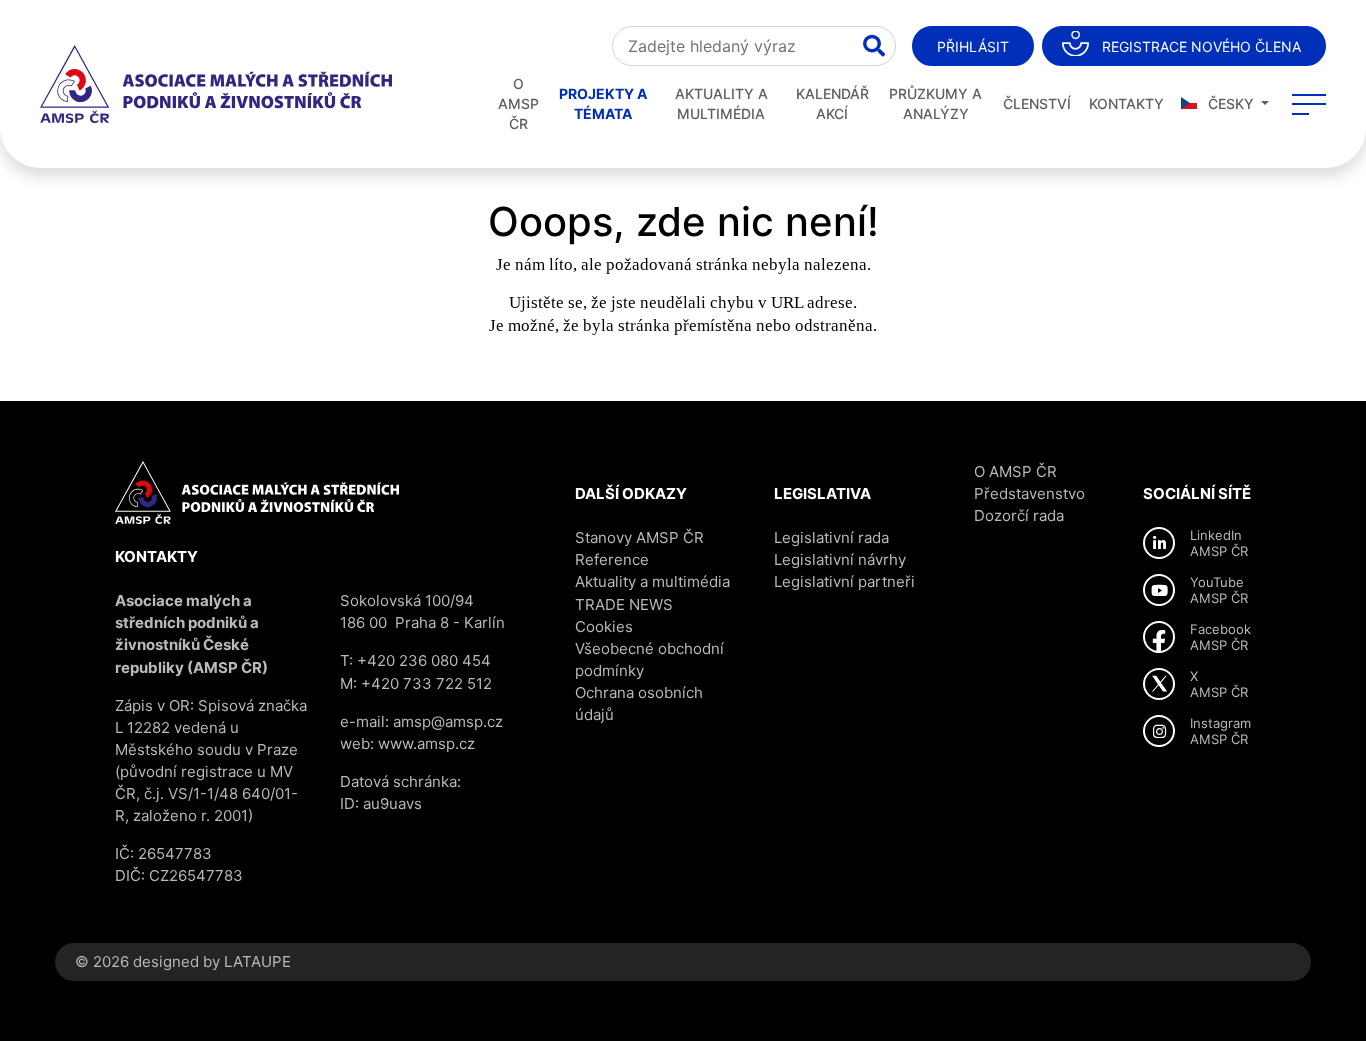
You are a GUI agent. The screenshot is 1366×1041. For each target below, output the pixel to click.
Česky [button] (1231, 103)
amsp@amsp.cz (448, 721)
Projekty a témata (603, 103)
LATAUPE (257, 961)
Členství (1037, 103)
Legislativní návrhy (840, 559)
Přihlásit (973, 46)
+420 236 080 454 (424, 660)
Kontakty (1126, 103)
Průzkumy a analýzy (935, 103)
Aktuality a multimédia (721, 103)
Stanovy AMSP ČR (639, 537)
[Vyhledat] (874, 46)
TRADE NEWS (624, 604)
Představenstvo (1029, 493)
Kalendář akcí (832, 103)
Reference (612, 559)
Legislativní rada (831, 537)
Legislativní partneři (844, 581)
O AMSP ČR (518, 103)
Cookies (604, 626)
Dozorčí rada (1019, 515)
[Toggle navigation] (1309, 104)
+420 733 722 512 (426, 683)
